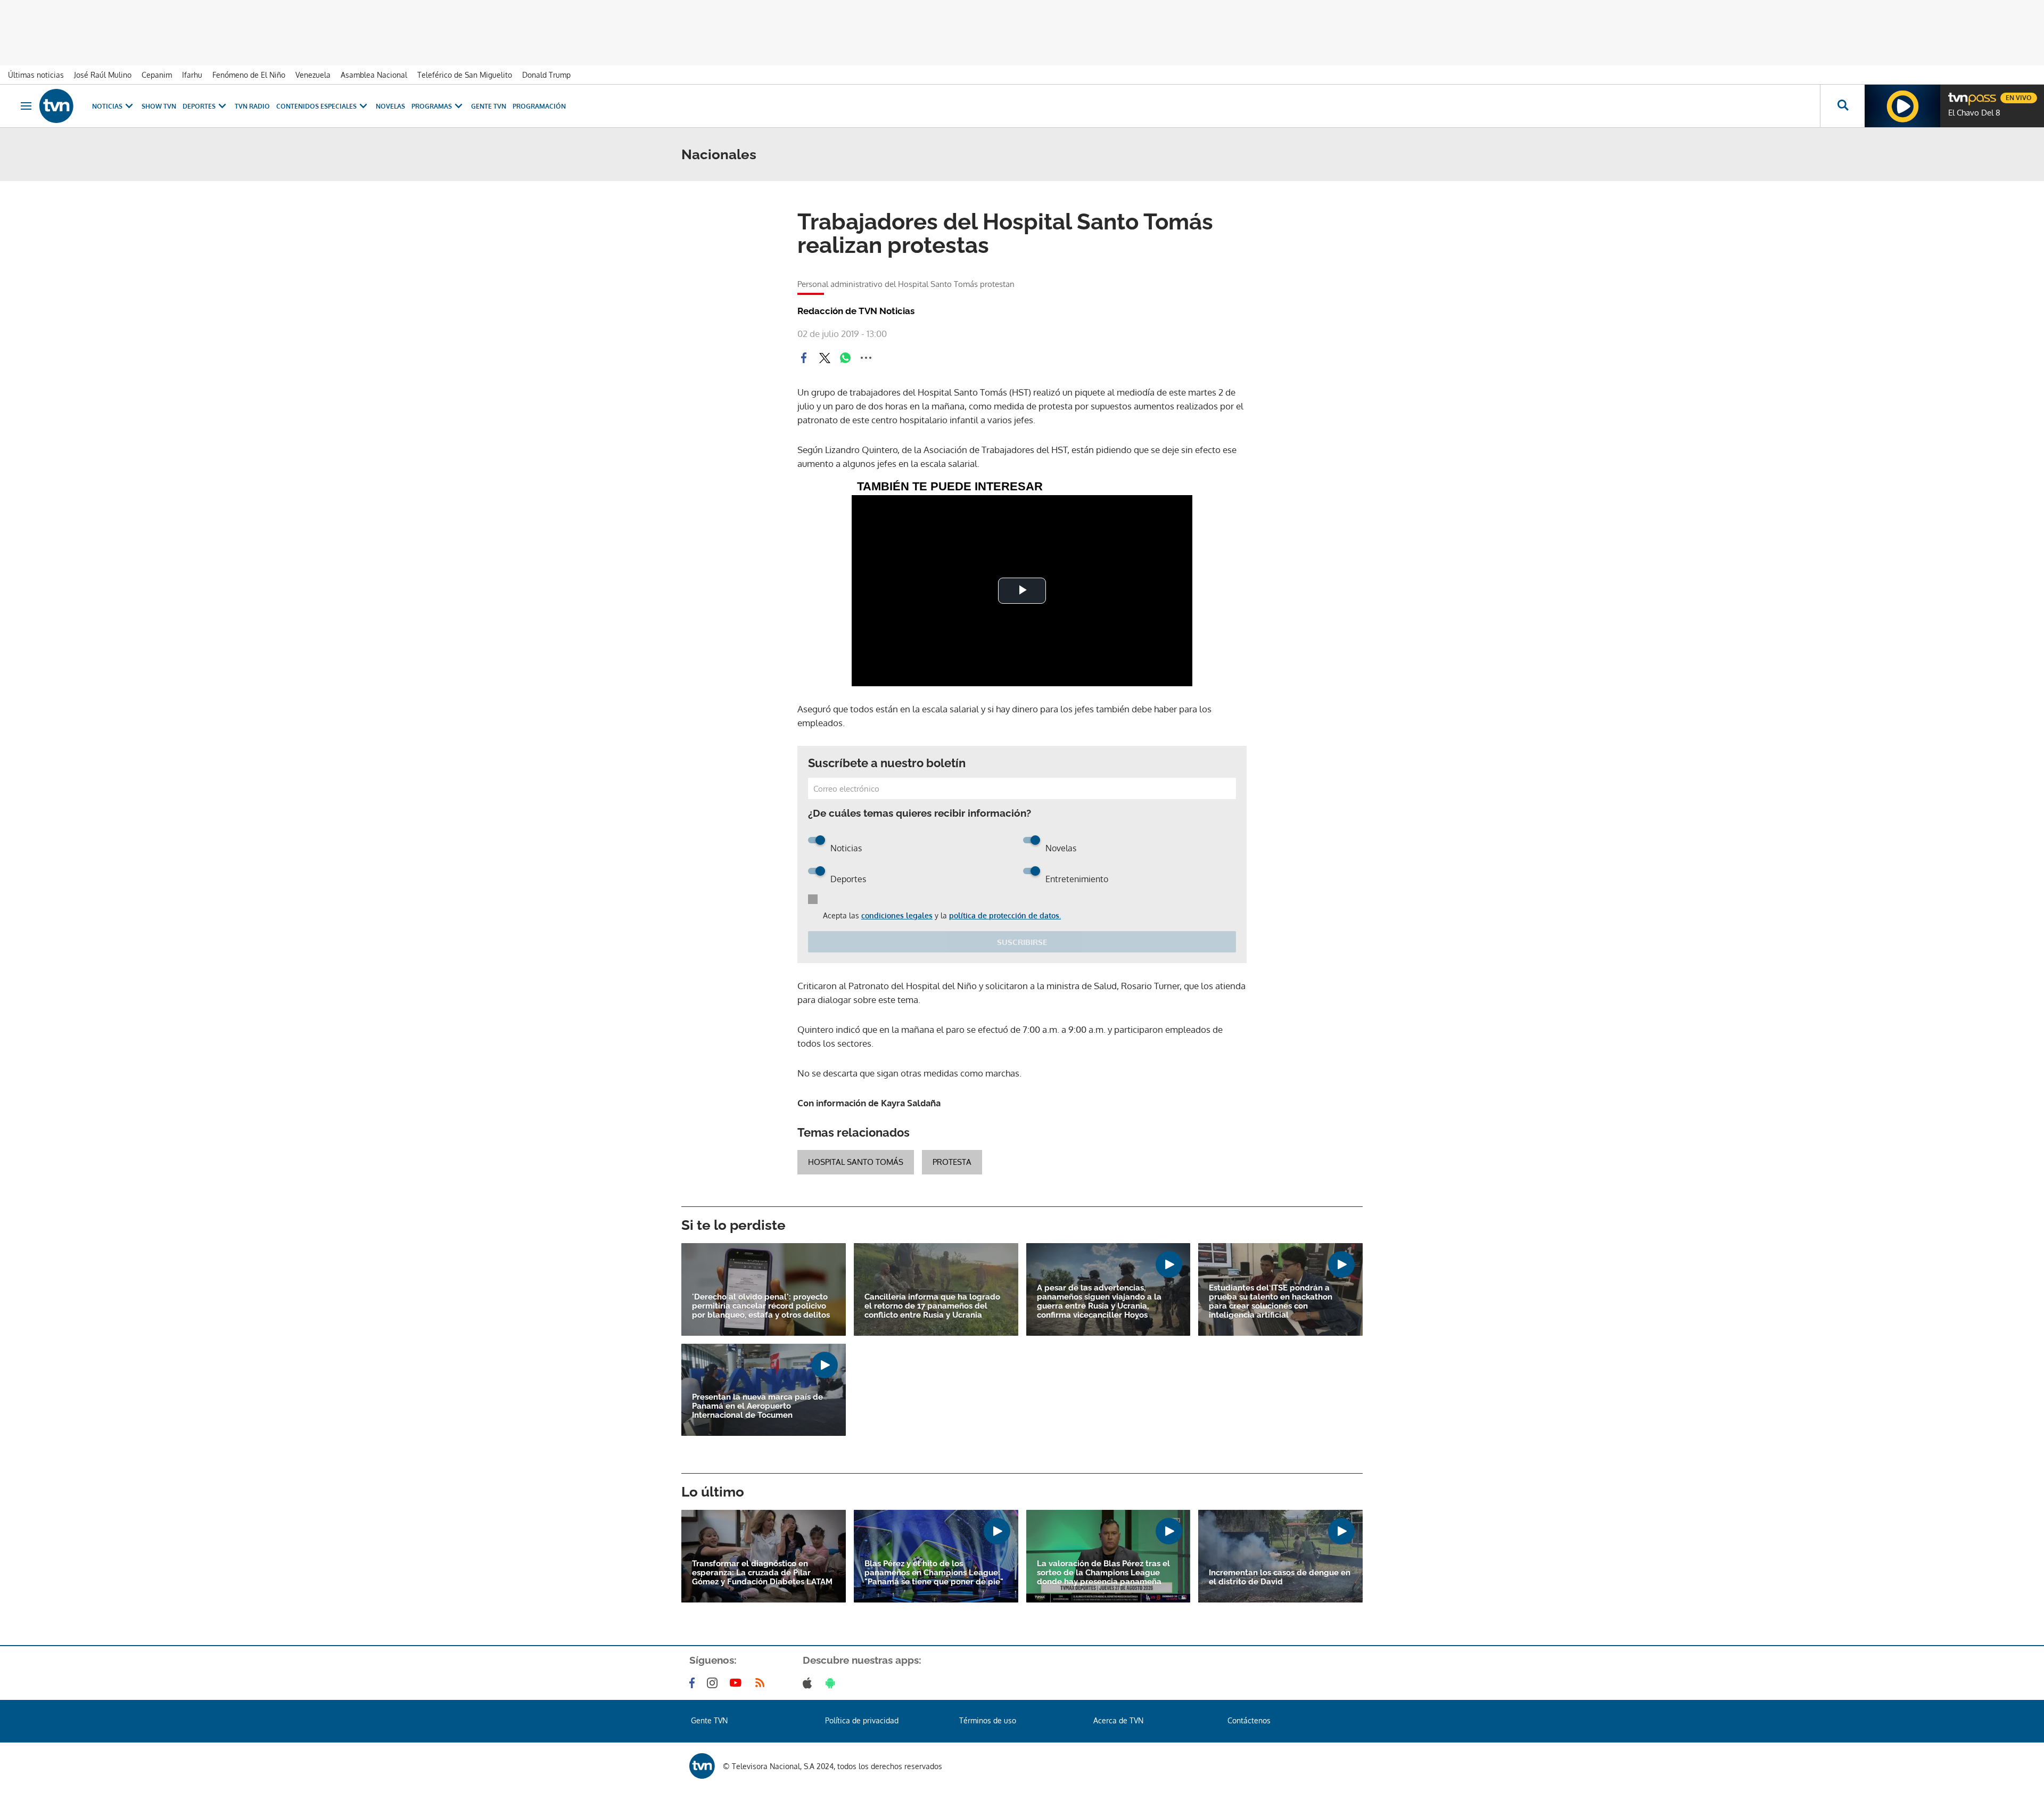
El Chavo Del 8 (1974, 113)
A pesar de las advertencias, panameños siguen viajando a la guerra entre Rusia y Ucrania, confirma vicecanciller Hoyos (1099, 1302)
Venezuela (313, 75)
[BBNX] (702, 1766)
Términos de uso (988, 1720)
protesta (952, 1162)
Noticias (107, 106)
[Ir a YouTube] (738, 1683)
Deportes (199, 106)
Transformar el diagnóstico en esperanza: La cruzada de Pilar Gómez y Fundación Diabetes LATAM (762, 1573)
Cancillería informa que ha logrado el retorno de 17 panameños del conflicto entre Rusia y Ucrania (932, 1306)
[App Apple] (809, 1683)
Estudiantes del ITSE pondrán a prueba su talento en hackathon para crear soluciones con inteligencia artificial (1271, 1302)
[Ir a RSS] (762, 1683)
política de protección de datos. (1005, 915)
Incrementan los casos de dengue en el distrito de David (1280, 1577)
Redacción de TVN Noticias (856, 311)
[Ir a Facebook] (694, 1683)
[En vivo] (1957, 94)
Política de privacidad (862, 1720)
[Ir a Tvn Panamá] (56, 106)
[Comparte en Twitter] (825, 358)
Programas (432, 106)
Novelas (390, 106)
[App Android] (833, 1683)
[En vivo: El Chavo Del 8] (1902, 106)
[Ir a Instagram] (714, 1683)
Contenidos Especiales (316, 106)
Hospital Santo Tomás (856, 1162)
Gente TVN (489, 106)
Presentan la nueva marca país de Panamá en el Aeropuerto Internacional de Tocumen (757, 1406)
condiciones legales (897, 915)
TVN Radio (252, 106)
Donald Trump (546, 75)
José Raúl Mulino (103, 75)
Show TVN (159, 106)
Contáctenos (1249, 1720)
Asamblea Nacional (374, 75)
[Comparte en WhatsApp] (845, 358)
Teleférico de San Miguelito (465, 75)
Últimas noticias (36, 75)
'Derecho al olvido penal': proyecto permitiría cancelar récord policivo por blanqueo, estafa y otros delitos (761, 1306)
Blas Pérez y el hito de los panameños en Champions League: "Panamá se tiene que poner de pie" (934, 1573)
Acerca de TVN (1118, 1720)
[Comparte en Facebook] (804, 358)
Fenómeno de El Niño (249, 75)
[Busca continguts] (1842, 106)
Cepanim (157, 75)
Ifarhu (192, 75)
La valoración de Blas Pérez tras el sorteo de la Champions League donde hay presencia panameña (1103, 1573)
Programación (539, 106)
